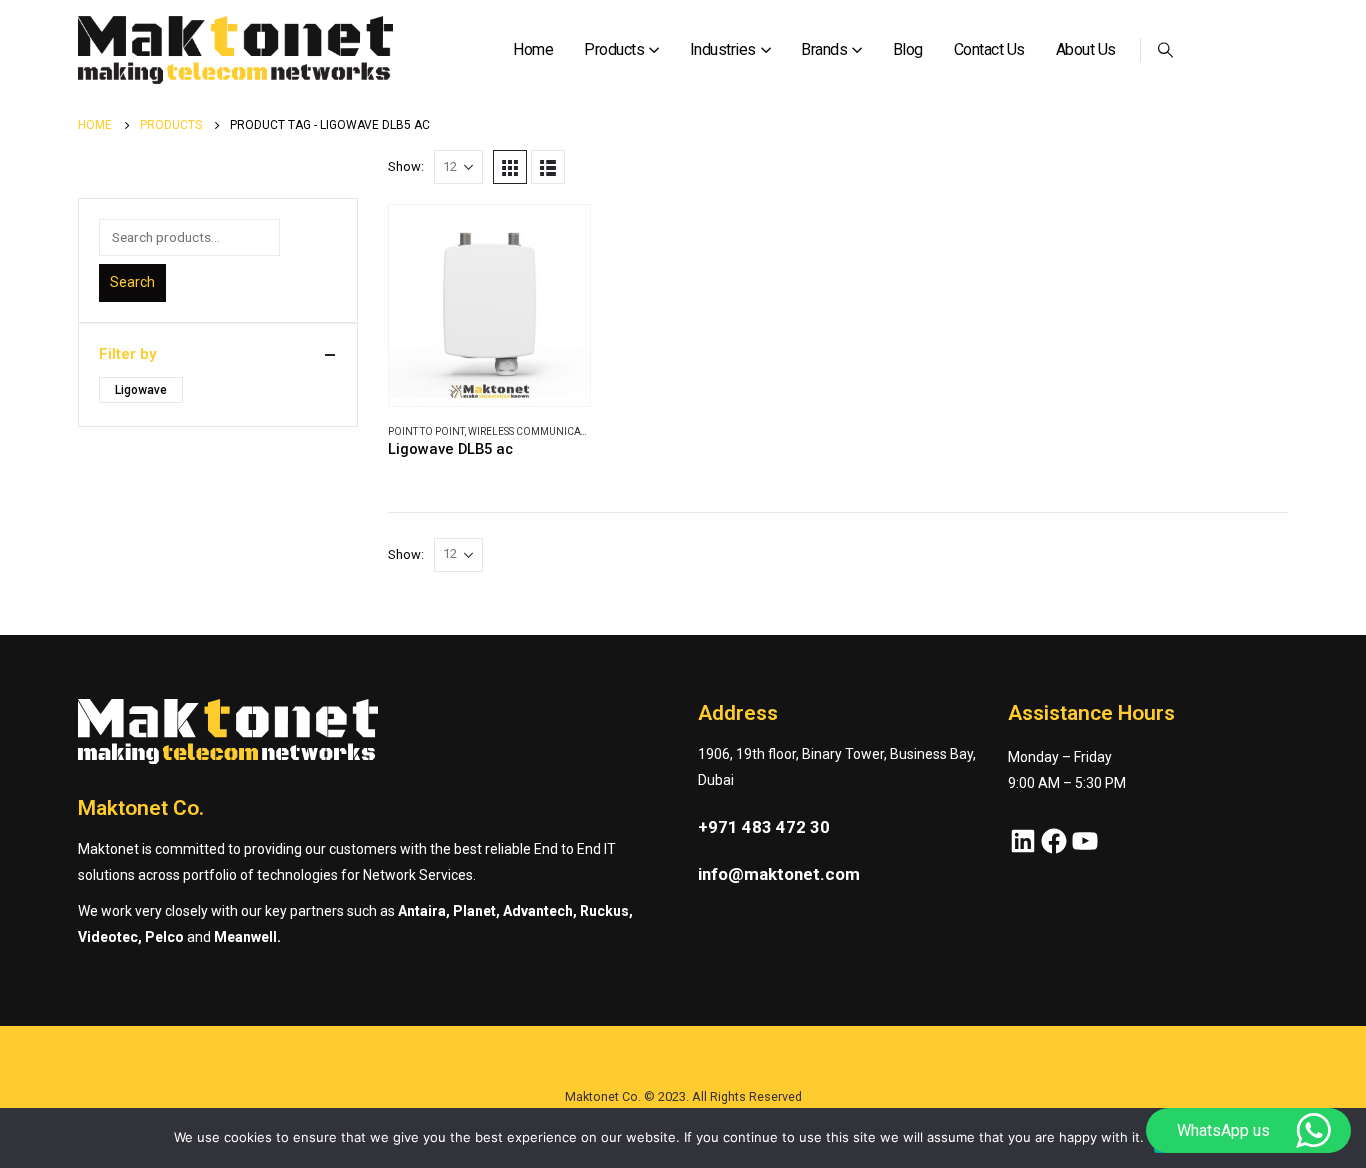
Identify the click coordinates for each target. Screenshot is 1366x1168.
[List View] (548, 167)
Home (533, 49)
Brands (824, 49)
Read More (557, 238)
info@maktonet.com (779, 874)
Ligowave (141, 390)
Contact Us (989, 49)
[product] (489, 305)
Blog (908, 49)
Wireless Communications (538, 431)
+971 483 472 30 (764, 827)
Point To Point (426, 431)
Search (132, 282)
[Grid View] (510, 167)
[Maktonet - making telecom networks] (235, 50)
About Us (1086, 49)
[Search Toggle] (1166, 50)
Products (614, 49)
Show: (406, 166)
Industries (723, 49)
